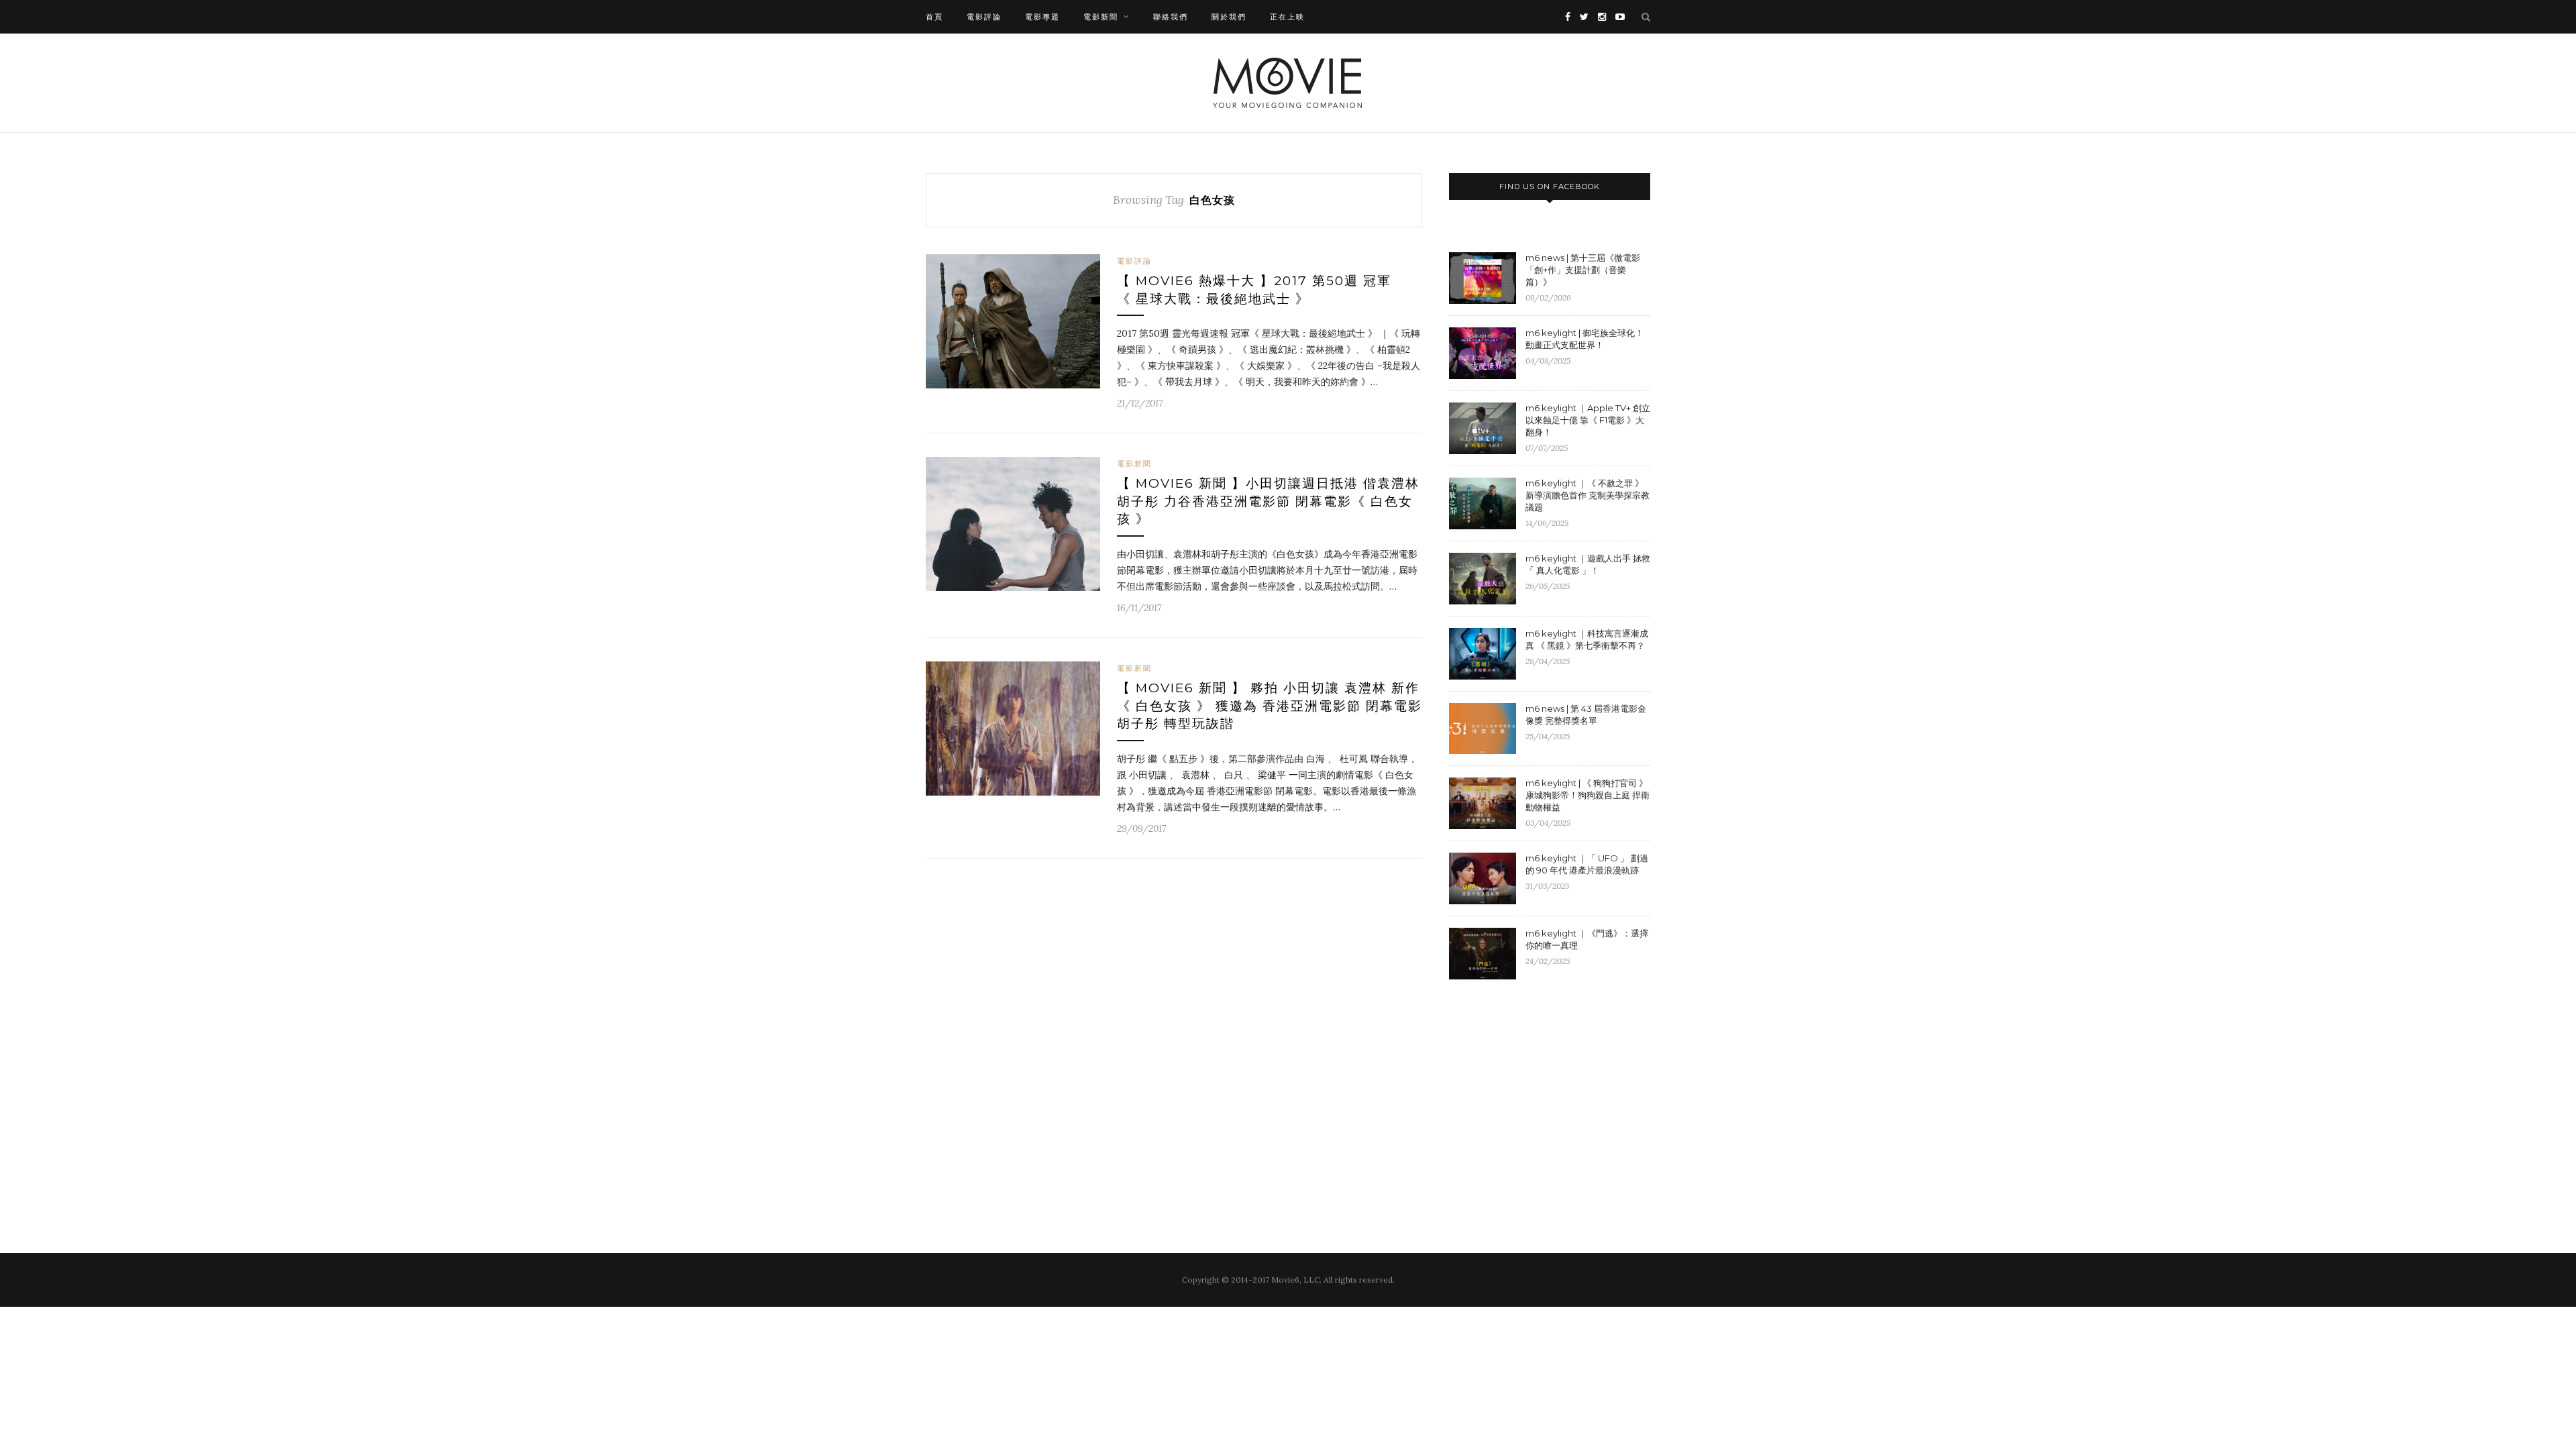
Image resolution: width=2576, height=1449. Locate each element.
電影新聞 (1101, 17)
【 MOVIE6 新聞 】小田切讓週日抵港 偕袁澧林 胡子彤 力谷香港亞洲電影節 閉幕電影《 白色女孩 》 (1268, 501)
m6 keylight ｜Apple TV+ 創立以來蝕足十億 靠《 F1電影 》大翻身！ (1588, 420)
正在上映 (1287, 17)
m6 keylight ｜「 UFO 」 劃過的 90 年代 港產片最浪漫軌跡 (1587, 864)
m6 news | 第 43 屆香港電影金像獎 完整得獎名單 (1586, 714)
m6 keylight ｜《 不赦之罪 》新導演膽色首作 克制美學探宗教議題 (1588, 495)
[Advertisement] (1562, 1099)
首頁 (934, 17)
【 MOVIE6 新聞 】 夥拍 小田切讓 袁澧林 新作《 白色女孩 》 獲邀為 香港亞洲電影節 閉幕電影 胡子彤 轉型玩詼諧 (1270, 706)
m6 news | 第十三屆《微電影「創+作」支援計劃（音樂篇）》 (1583, 270)
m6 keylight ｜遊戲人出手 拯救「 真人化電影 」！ (1588, 564)
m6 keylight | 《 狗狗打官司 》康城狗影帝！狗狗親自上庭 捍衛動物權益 (1588, 795)
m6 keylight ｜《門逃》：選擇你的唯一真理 (1587, 939)
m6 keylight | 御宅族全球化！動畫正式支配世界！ (1585, 339)
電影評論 (984, 17)
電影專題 (1042, 17)
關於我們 (1229, 17)
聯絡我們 (1171, 17)
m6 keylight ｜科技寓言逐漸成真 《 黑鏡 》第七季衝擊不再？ (1587, 639)
